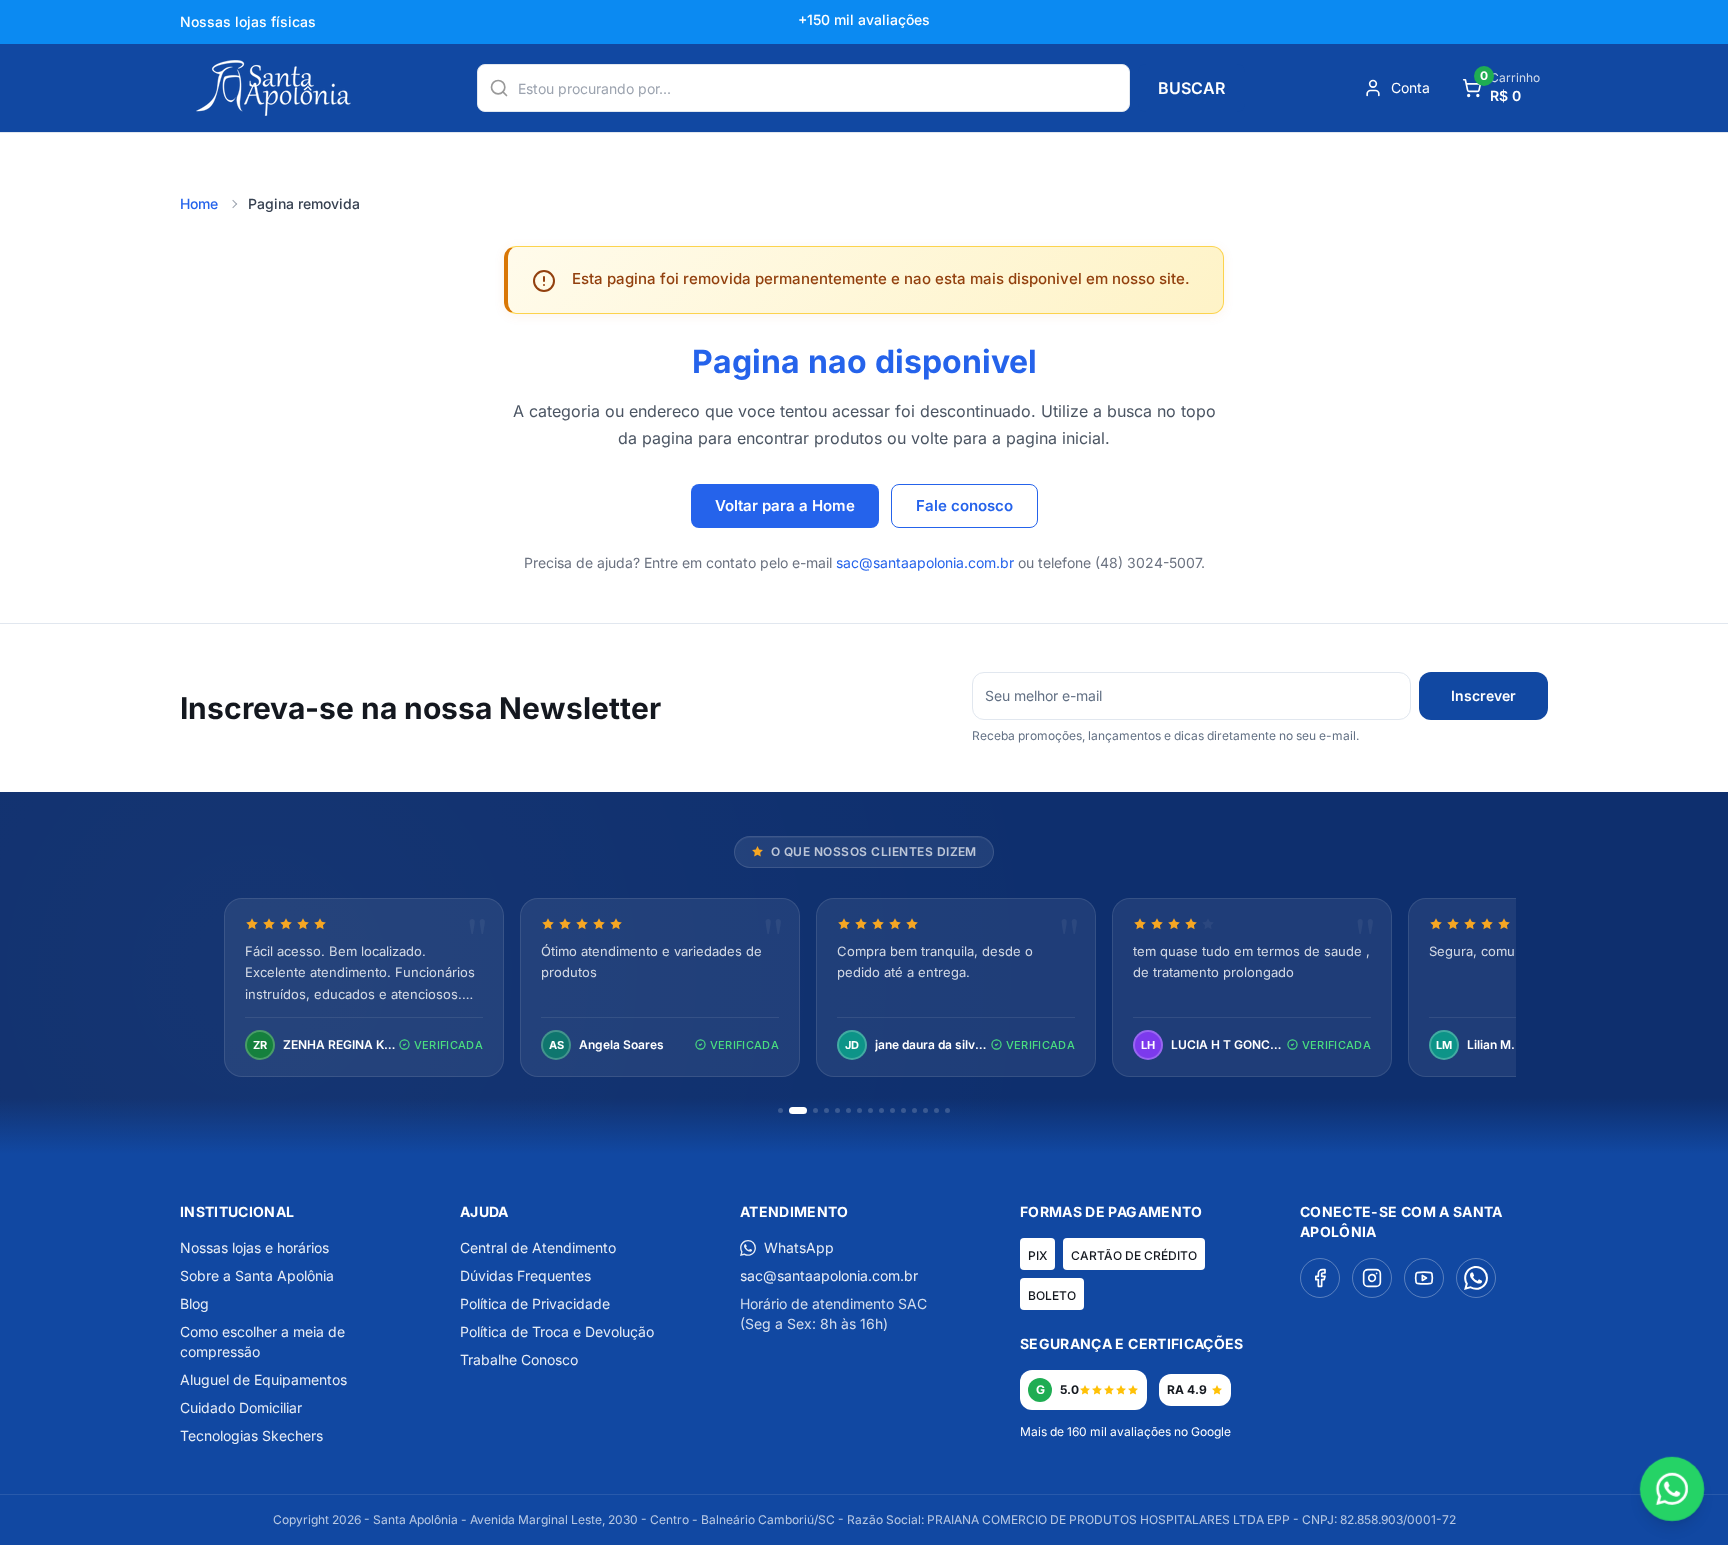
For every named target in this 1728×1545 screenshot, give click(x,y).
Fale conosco (964, 505)
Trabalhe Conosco (519, 1359)
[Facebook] (1320, 1278)
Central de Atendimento (538, 1247)
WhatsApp (799, 1247)
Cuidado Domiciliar (241, 1407)
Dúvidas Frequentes (525, 1275)
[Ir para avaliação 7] (859, 1110)
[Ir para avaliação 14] (936, 1110)
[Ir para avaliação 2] (798, 1110)
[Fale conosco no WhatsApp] (1672, 1489)
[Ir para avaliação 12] (914, 1110)
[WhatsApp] (1476, 1278)
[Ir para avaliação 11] (903, 1110)
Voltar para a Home (785, 505)
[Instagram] (1372, 1278)
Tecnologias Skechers (251, 1435)
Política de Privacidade (535, 1303)
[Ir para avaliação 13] (925, 1110)
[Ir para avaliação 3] (815, 1110)
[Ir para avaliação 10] (892, 1110)
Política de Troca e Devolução (557, 1331)
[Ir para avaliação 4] (826, 1110)
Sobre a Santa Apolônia (257, 1275)
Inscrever (1483, 695)
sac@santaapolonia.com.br (925, 562)
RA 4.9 (1187, 1389)
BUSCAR (1191, 88)
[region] (864, 989)
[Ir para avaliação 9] (881, 1110)
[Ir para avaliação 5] (837, 1110)
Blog (194, 1303)
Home (199, 203)
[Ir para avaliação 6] (848, 1110)
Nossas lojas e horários (254, 1247)
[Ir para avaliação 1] (780, 1110)
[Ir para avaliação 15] (947, 1110)
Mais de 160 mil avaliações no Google (1125, 1431)
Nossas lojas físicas (248, 21)
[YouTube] (1424, 1278)
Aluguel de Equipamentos (263, 1379)
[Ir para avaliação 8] (870, 1110)
